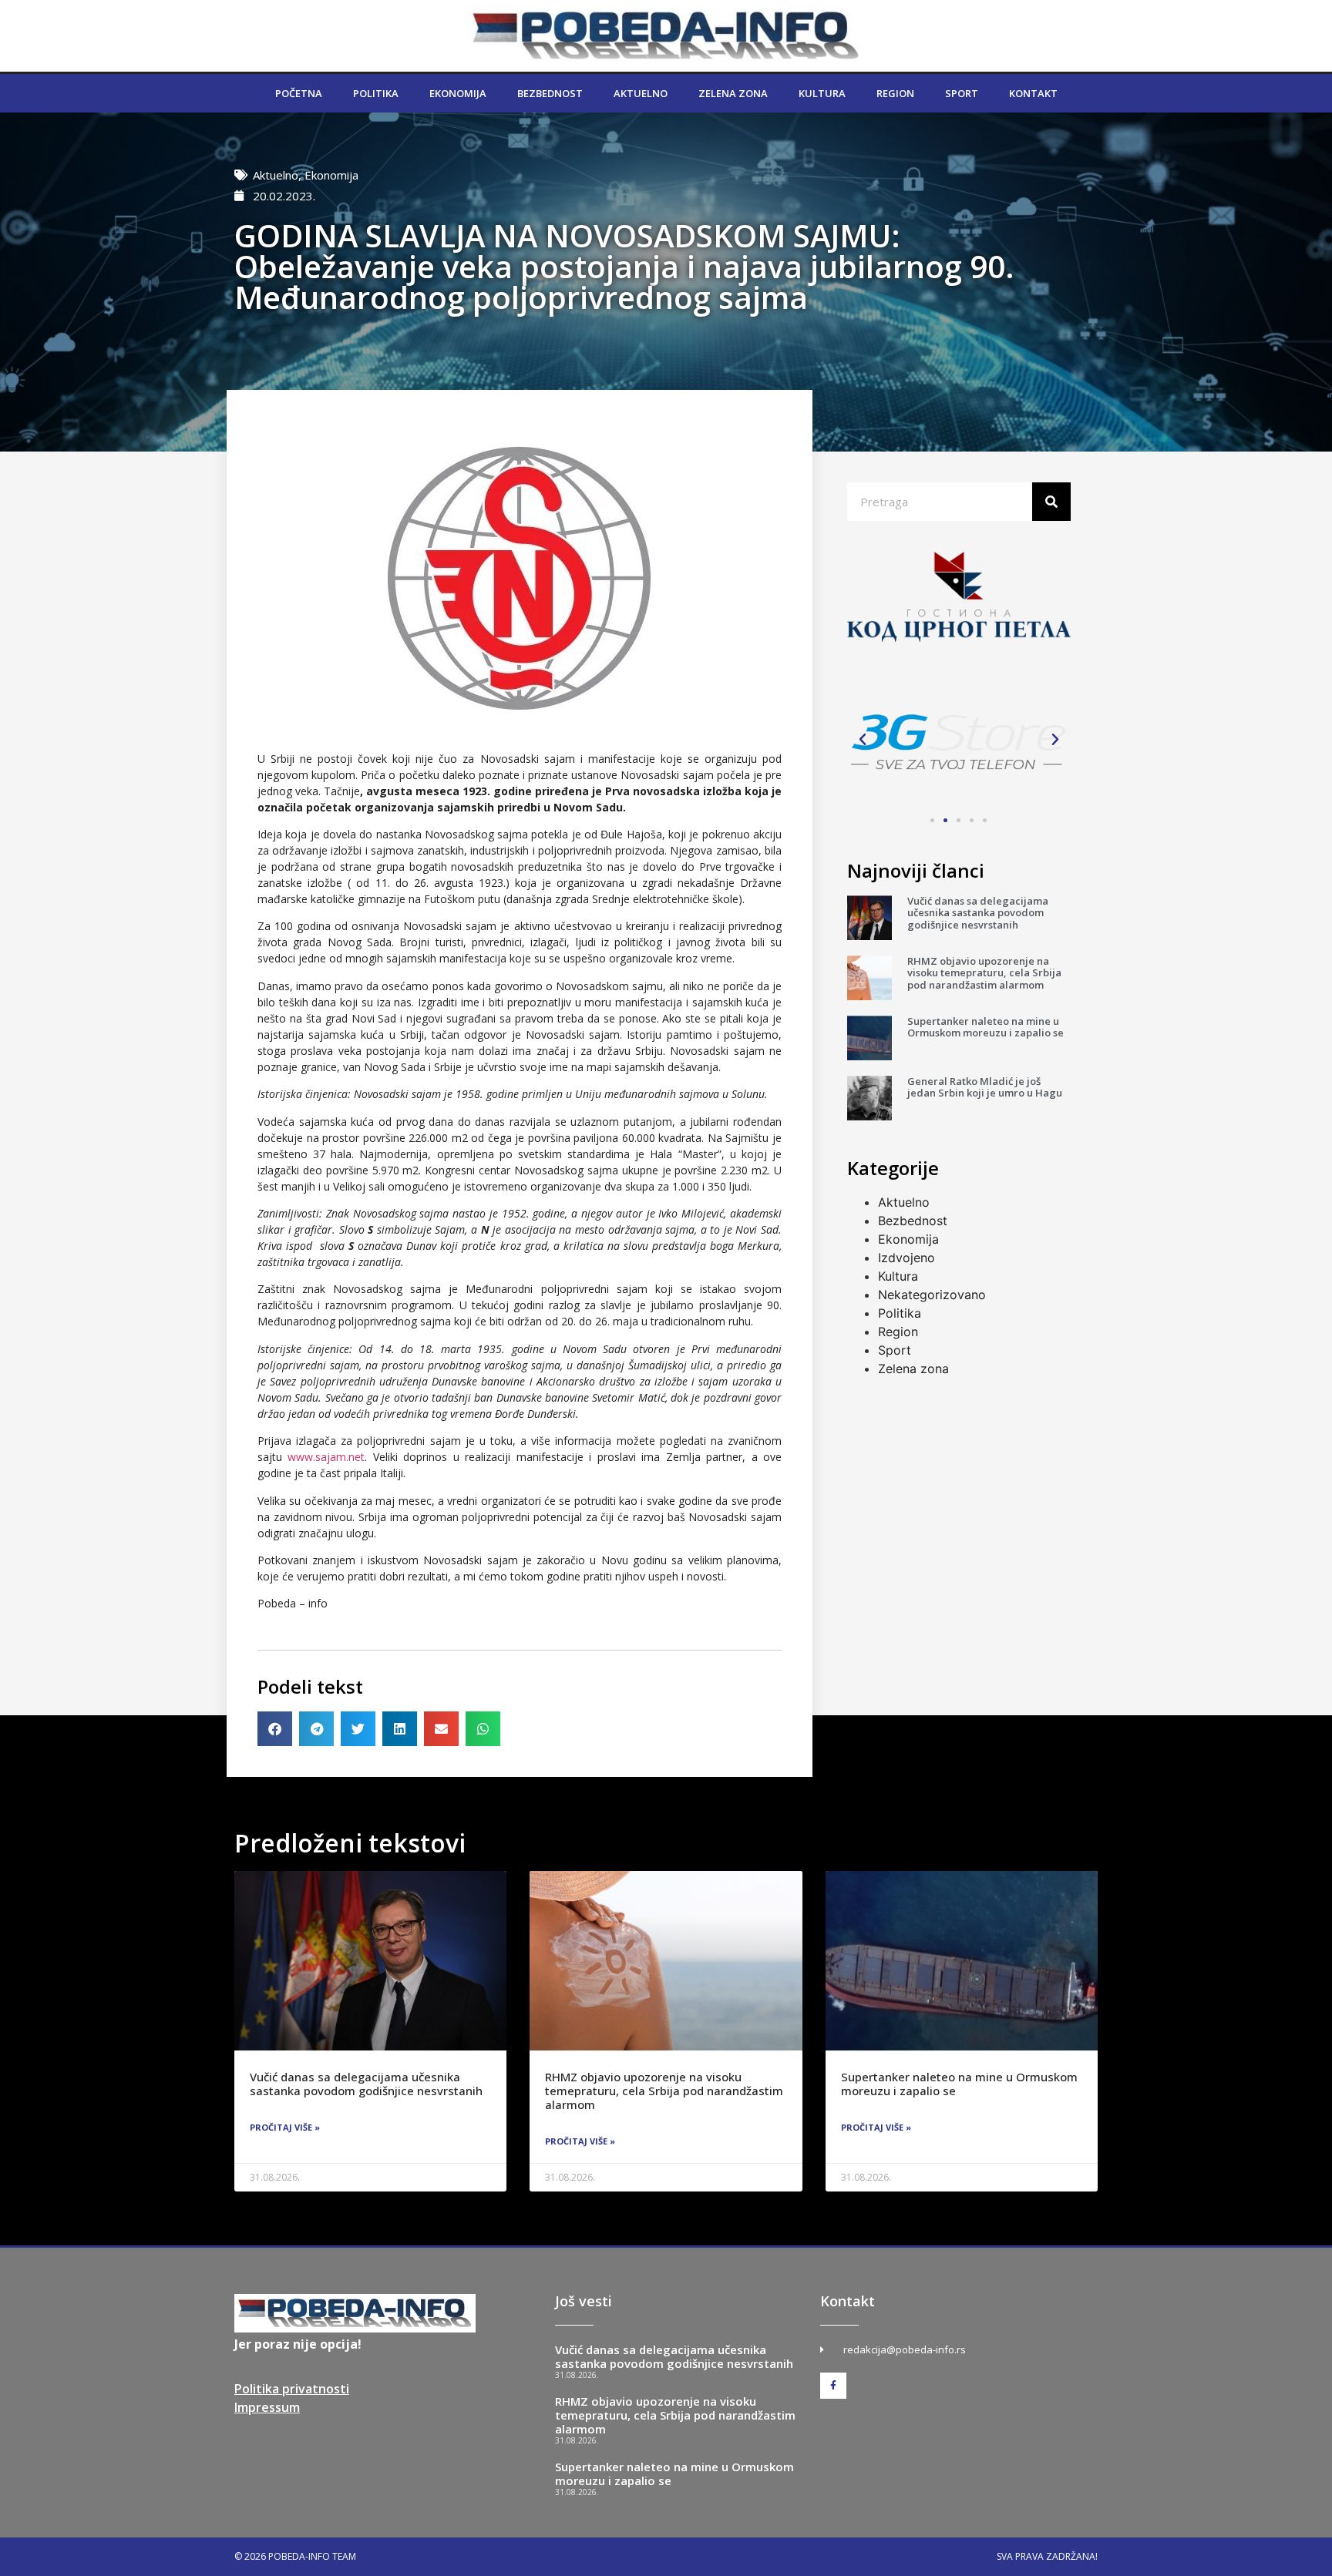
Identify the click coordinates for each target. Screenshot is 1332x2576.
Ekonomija (458, 93)
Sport (962, 93)
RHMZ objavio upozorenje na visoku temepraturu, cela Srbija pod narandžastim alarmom (984, 973)
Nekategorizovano (932, 1295)
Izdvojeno (906, 1258)
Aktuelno (641, 93)
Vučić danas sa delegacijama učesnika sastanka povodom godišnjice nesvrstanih (978, 913)
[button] (275, 1729)
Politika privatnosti (292, 2389)
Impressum (267, 2407)
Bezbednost (550, 93)
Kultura (822, 93)
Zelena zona (733, 93)
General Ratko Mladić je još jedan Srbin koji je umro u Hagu (985, 1087)
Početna (299, 93)
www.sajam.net (326, 1457)
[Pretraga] (1051, 502)
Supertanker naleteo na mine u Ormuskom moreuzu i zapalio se (986, 1027)
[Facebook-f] (833, 2386)
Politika (376, 93)
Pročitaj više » (285, 2127)
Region (895, 93)
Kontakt (1033, 93)
